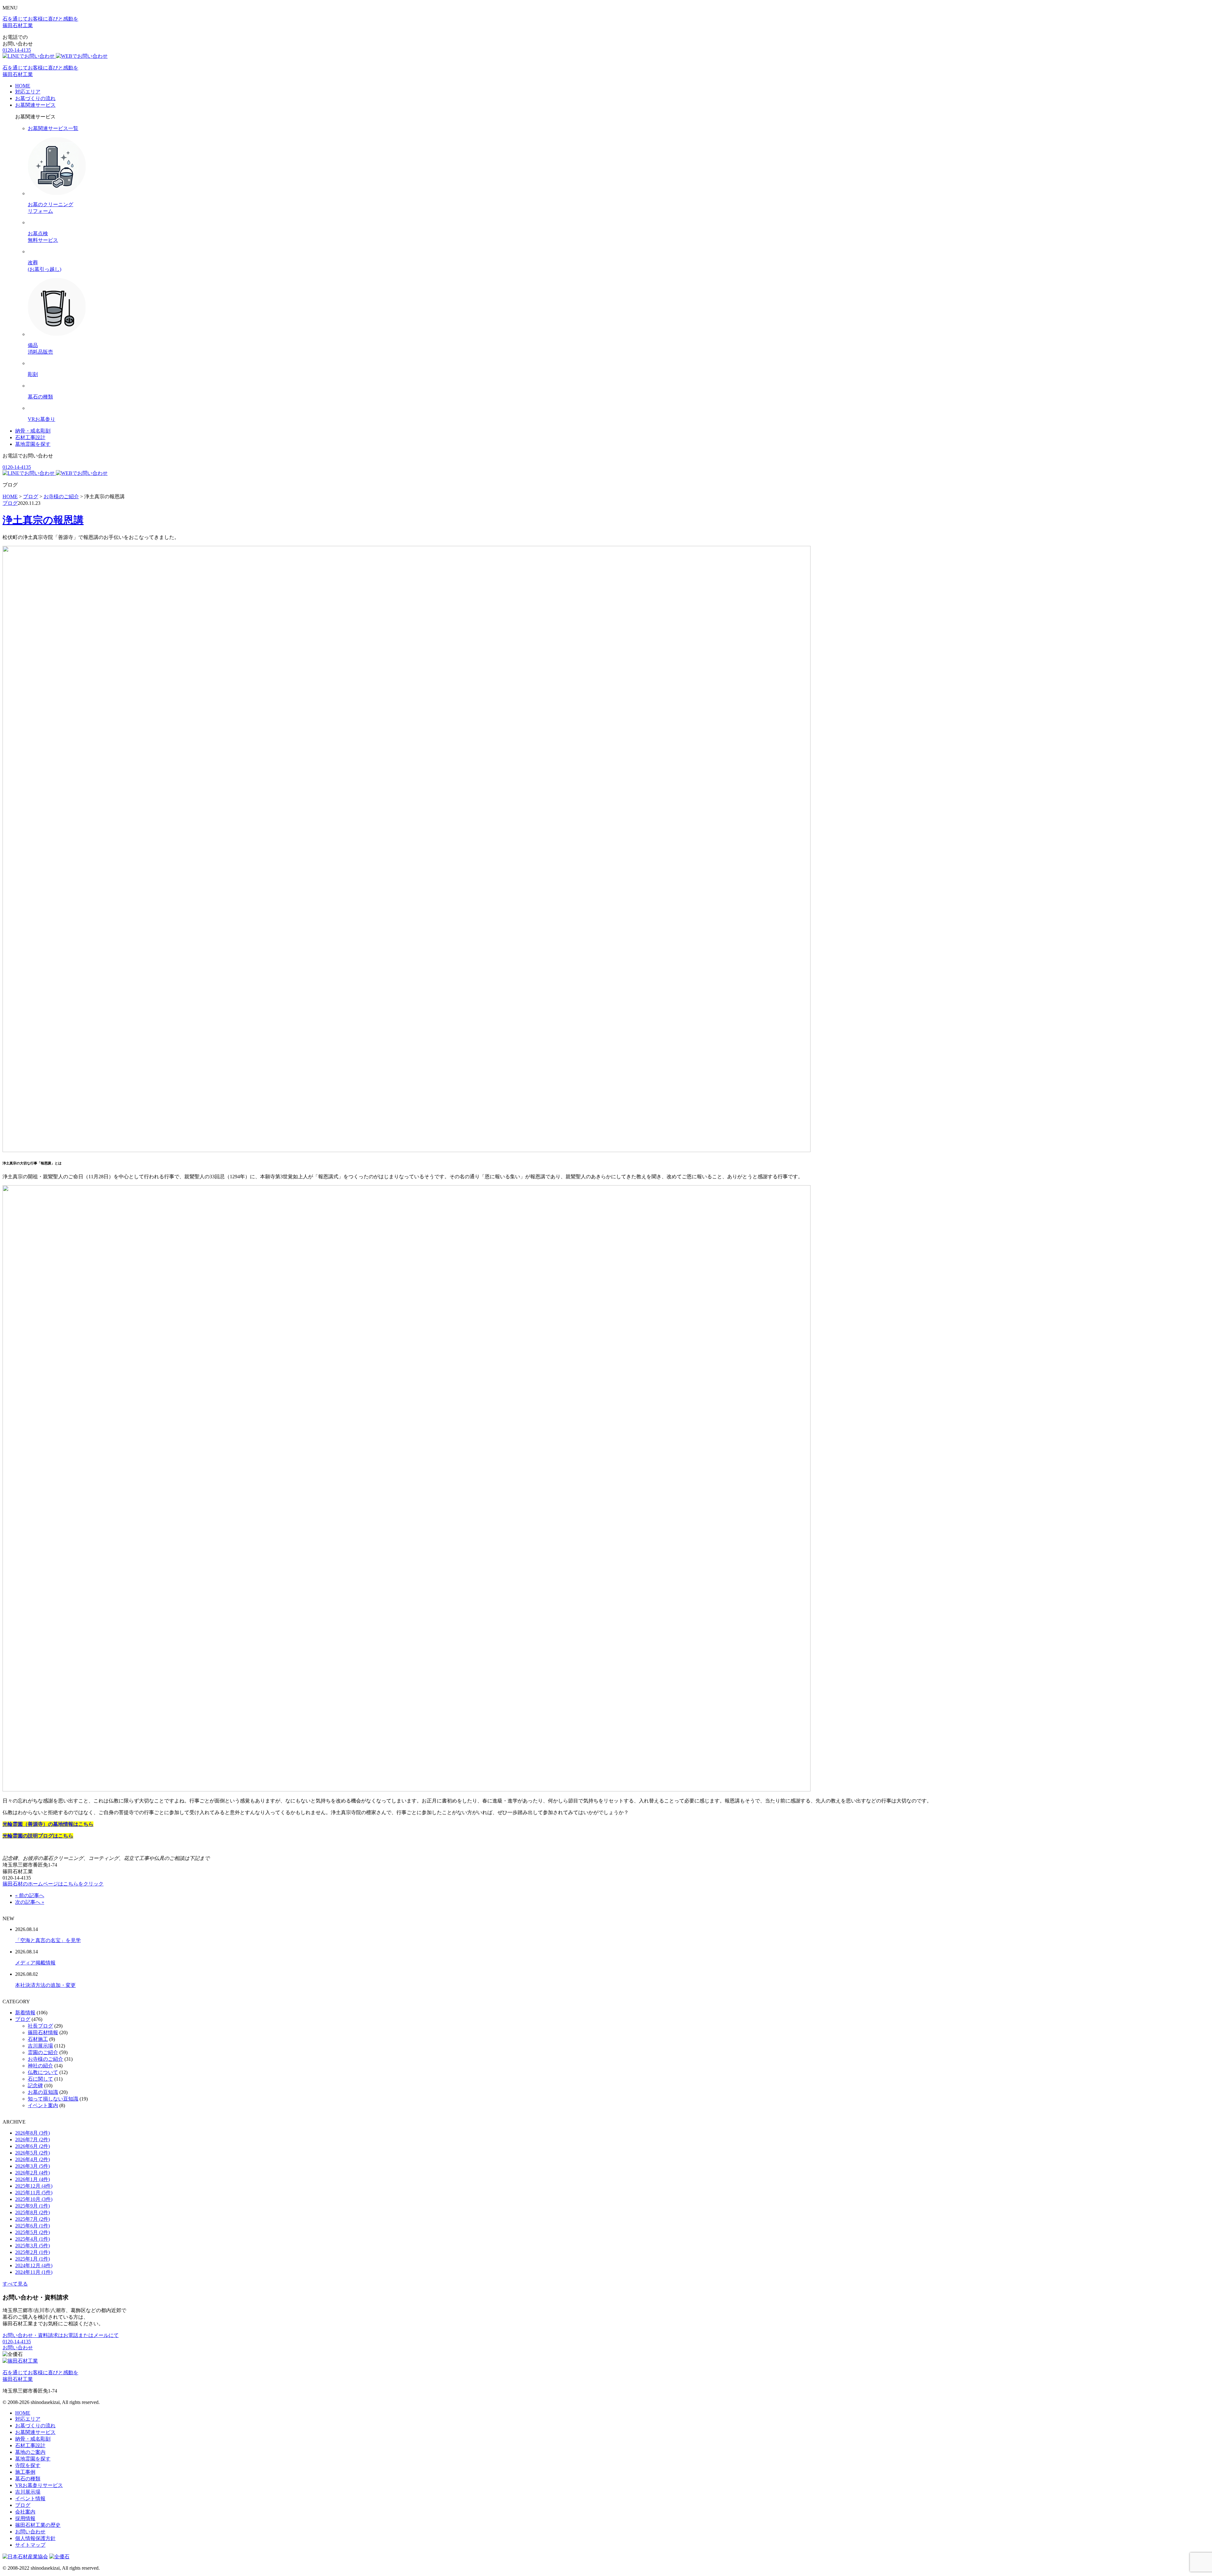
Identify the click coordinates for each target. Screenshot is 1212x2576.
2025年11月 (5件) (34, 2193)
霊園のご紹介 (43, 2052)
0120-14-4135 (17, 50)
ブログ (10, 503)
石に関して (40, 2079)
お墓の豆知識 (43, 2092)
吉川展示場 (40, 2046)
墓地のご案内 (30, 2452)
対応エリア (28, 92)
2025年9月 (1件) (33, 2206)
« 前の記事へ (30, 1895)
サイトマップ (30, 2545)
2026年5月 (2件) (33, 2153)
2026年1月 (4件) (33, 2179)
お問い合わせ (18, 2348)
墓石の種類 (28, 2479)
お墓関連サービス (35, 105)
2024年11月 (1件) (34, 2272)
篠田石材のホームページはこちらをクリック (53, 1884)
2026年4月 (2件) (33, 2159)
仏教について (43, 2072)
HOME (23, 86)
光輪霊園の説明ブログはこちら (38, 1836)
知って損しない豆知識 (53, 2099)
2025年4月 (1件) (33, 2239)
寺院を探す (28, 2465)
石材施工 (38, 2039)
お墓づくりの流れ (35, 98)
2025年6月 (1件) (33, 2226)
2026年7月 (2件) (33, 2140)
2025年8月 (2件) (33, 2212)
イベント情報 (30, 2498)
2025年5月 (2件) (33, 2232)
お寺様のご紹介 (45, 2059)
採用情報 (25, 2518)
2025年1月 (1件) (33, 2259)
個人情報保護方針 (35, 2538)
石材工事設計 (30, 437)
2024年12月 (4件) (34, 2265)
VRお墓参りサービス (39, 2485)
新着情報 (25, 2013)
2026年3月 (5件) (33, 2166)
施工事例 (25, 2472)
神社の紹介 (40, 2066)
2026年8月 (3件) (33, 2133)
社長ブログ (40, 2026)
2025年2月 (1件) (33, 2252)
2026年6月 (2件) (33, 2146)
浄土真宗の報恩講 (43, 520)
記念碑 (35, 2086)
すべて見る (15, 2284)
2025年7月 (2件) (33, 2219)
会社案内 (25, 2512)
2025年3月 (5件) (33, 2246)
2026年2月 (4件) (33, 2173)
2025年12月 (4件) (34, 2186)
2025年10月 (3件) (34, 2199)
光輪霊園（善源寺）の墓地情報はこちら (48, 1824)
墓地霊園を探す (33, 444)
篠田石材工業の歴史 (38, 2525)
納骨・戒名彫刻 (33, 431)
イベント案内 (43, 2105)
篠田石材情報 (43, 2032)
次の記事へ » (30, 1902)
